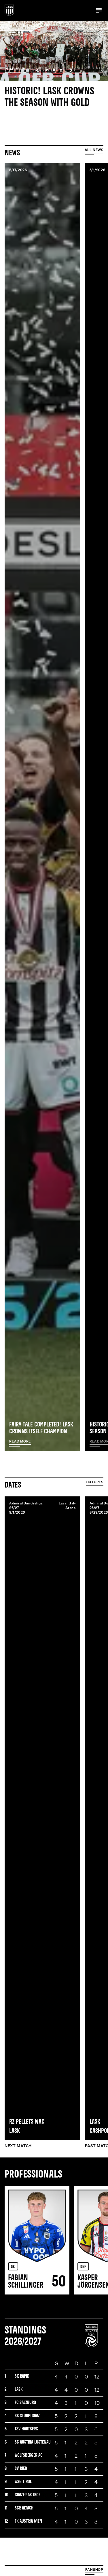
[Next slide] (71, 70)
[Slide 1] (47, 70)
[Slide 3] (61, 70)
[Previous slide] (37, 70)
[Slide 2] (54, 70)
